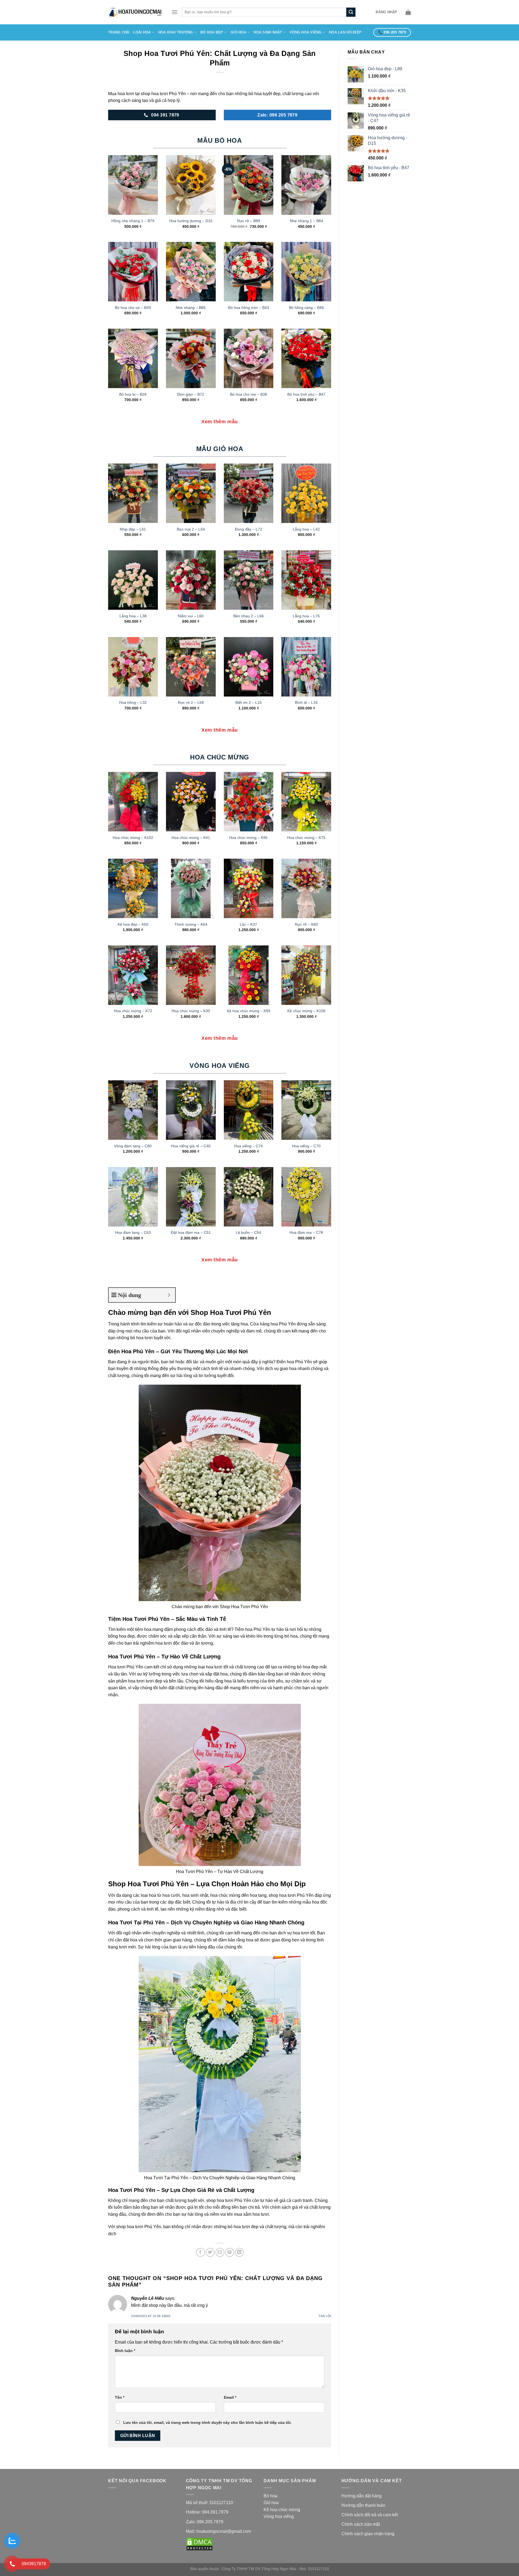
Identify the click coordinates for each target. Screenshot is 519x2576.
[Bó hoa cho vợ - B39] (133, 272)
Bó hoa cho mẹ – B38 (249, 394)
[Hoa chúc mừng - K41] (191, 802)
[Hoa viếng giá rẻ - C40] (191, 1110)
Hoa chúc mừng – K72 (133, 1011)
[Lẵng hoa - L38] (133, 580)
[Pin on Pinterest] (230, 2252)
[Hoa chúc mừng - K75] (306, 802)
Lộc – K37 (248, 924)
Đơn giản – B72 (191, 394)
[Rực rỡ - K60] (306, 888)
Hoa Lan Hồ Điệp (345, 32)
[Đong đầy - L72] (249, 493)
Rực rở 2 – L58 (191, 702)
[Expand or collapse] (169, 1295)
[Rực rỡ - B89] (249, 185)
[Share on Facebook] (200, 2252)
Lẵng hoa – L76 (306, 616)
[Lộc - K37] (249, 888)
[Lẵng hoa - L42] (306, 493)
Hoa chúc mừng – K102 (133, 838)
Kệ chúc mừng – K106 (306, 1011)
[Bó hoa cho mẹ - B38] (249, 358)
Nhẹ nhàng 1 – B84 (306, 221)
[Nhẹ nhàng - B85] (191, 272)
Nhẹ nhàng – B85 (191, 308)
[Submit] (351, 12)
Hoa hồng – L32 (133, 702)
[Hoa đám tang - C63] (133, 1197)
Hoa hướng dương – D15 (191, 221)
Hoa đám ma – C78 (306, 1232)
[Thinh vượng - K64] (191, 888)
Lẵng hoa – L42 (306, 529)
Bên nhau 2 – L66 (249, 616)
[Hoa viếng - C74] (249, 1110)
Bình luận (125, 2351)
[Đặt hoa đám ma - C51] (191, 1197)
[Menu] (175, 12)
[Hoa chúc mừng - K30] (191, 975)
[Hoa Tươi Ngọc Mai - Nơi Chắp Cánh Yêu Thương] (136, 12)
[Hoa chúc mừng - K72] (133, 975)
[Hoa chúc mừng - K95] (249, 802)
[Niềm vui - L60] (191, 580)
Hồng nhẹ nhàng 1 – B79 (133, 221)
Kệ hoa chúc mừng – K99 (249, 1011)
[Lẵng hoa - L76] (306, 580)
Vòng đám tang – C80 (133, 1146)
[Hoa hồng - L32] (133, 667)
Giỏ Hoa (238, 32)
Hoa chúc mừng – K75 (306, 838)
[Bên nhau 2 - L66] (249, 580)
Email (230, 2397)
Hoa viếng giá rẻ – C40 (191, 1146)
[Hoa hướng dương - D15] (191, 185)
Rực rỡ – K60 (306, 924)
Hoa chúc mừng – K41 (191, 838)
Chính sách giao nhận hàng (368, 2534)
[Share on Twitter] (210, 2252)
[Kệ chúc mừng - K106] (306, 975)
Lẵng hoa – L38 (133, 616)
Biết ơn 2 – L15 (249, 702)
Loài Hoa (142, 32)
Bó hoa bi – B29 (133, 394)
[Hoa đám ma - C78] (306, 1197)
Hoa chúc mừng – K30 (191, 1011)
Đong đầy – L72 (249, 529)
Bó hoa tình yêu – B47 (306, 394)
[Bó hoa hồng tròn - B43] (249, 272)
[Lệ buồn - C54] (249, 1197)
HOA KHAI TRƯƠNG (176, 32)
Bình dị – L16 (306, 702)
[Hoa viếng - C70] (306, 1110)
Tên (120, 2397)
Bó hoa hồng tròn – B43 (249, 308)
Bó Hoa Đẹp (212, 32)
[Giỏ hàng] (408, 12)
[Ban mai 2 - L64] (191, 493)
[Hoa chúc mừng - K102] (133, 802)
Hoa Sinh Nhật (268, 32)
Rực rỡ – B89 (249, 221)
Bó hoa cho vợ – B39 (133, 308)
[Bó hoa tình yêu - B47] (306, 358)
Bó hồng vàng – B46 (306, 308)
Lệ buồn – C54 (248, 1232)
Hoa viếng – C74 (248, 1146)
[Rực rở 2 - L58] (191, 667)
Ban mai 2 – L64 (191, 529)
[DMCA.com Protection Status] (199, 2544)
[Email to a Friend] (220, 2252)
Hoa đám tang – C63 (133, 1232)
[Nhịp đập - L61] (133, 493)
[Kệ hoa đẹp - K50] (133, 888)
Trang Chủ (119, 32)
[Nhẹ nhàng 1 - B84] (306, 185)
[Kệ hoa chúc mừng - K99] (249, 975)
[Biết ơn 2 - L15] (249, 667)
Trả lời (325, 2316)
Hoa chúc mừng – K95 (248, 838)
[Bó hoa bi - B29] (133, 358)
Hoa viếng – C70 (306, 1146)
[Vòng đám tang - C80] (133, 1110)
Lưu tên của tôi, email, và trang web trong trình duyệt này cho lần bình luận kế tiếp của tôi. (207, 2422)
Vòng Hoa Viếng (306, 32)
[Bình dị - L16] (306, 667)
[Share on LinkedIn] (239, 2252)
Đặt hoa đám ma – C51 (191, 1232)
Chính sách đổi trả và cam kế (369, 2515)
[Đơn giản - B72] (191, 358)
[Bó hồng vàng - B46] (306, 272)
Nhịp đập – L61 (133, 529)
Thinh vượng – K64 (191, 924)
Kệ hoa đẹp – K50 (133, 924)
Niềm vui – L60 (191, 616)
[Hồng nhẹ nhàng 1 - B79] (133, 185)
